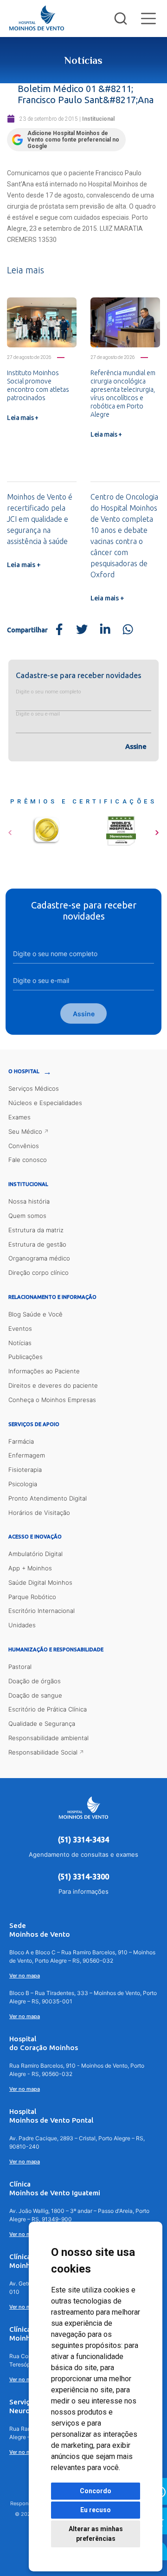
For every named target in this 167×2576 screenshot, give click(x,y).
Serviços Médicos (34, 1088)
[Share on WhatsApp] (128, 630)
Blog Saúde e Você (35, 1314)
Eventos (20, 1328)
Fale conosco (28, 1160)
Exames (19, 1117)
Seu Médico (25, 1131)
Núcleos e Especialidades (45, 1103)
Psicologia (23, 1484)
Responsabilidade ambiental (48, 1738)
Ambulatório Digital (35, 1554)
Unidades (22, 1625)
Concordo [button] (96, 2491)
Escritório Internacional (42, 1611)
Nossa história (29, 1201)
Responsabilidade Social (43, 1752)
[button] (10, 829)
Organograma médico (39, 1258)
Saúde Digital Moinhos (40, 1582)
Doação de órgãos (35, 1681)
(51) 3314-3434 (83, 1840)
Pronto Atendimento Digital (48, 1498)
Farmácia (21, 1441)
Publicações (26, 1357)
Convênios (24, 1146)
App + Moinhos (30, 1568)
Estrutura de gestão (37, 1244)
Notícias (20, 1343)
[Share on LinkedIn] (105, 630)
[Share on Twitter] (82, 630)
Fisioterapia (25, 1470)
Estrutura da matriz (36, 1230)
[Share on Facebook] (59, 630)
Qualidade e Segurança (42, 1724)
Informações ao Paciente (44, 1371)
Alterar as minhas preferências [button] (96, 2534)
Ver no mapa (25, 1976)
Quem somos (27, 1216)
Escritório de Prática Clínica (48, 1709)
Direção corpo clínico (39, 1273)
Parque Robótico (32, 1597)
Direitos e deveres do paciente (53, 1385)
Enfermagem (27, 1455)
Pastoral (20, 1667)
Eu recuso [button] (96, 2510)
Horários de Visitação (39, 1513)
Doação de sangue (35, 1695)
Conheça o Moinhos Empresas (52, 1400)
